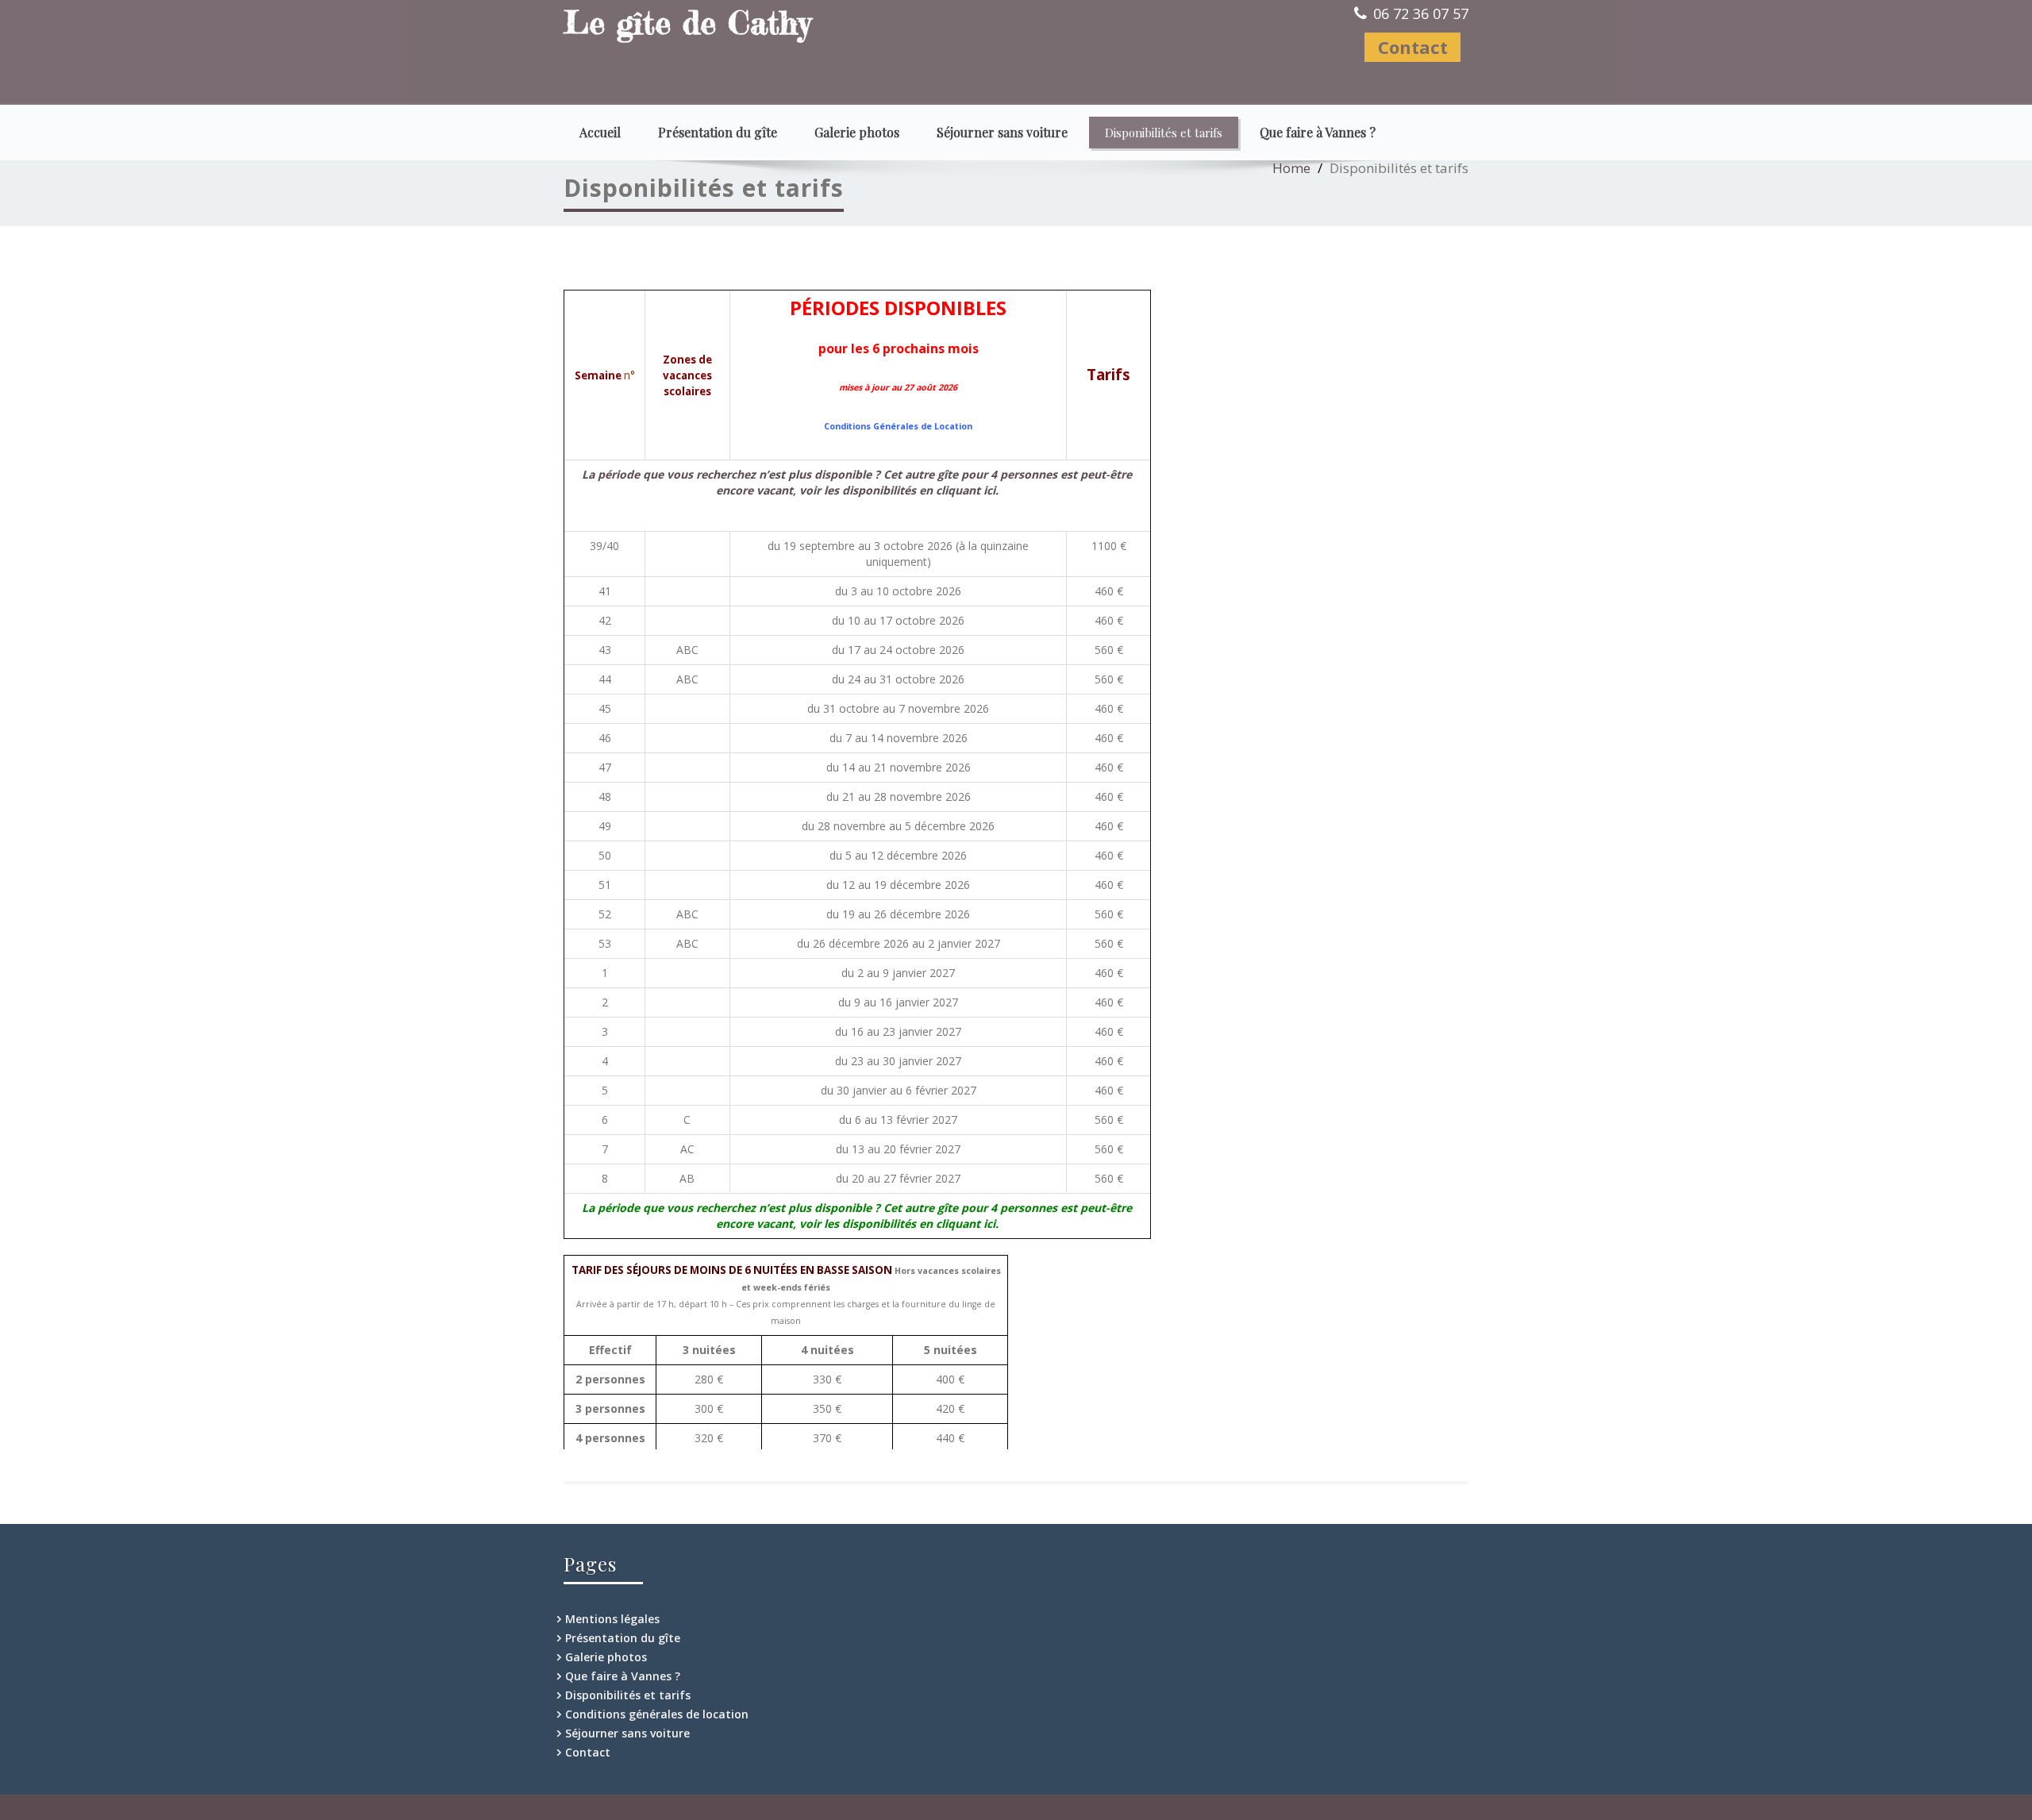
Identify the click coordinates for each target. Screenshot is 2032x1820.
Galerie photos (857, 132)
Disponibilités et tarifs (1164, 133)
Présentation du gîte (718, 132)
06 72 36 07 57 (1421, 13)
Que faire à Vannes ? (1318, 132)
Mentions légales (612, 1619)
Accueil (600, 132)
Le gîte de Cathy (687, 23)
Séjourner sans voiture (1002, 132)
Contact (588, 1752)
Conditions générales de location (657, 1714)
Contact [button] (1413, 47)
